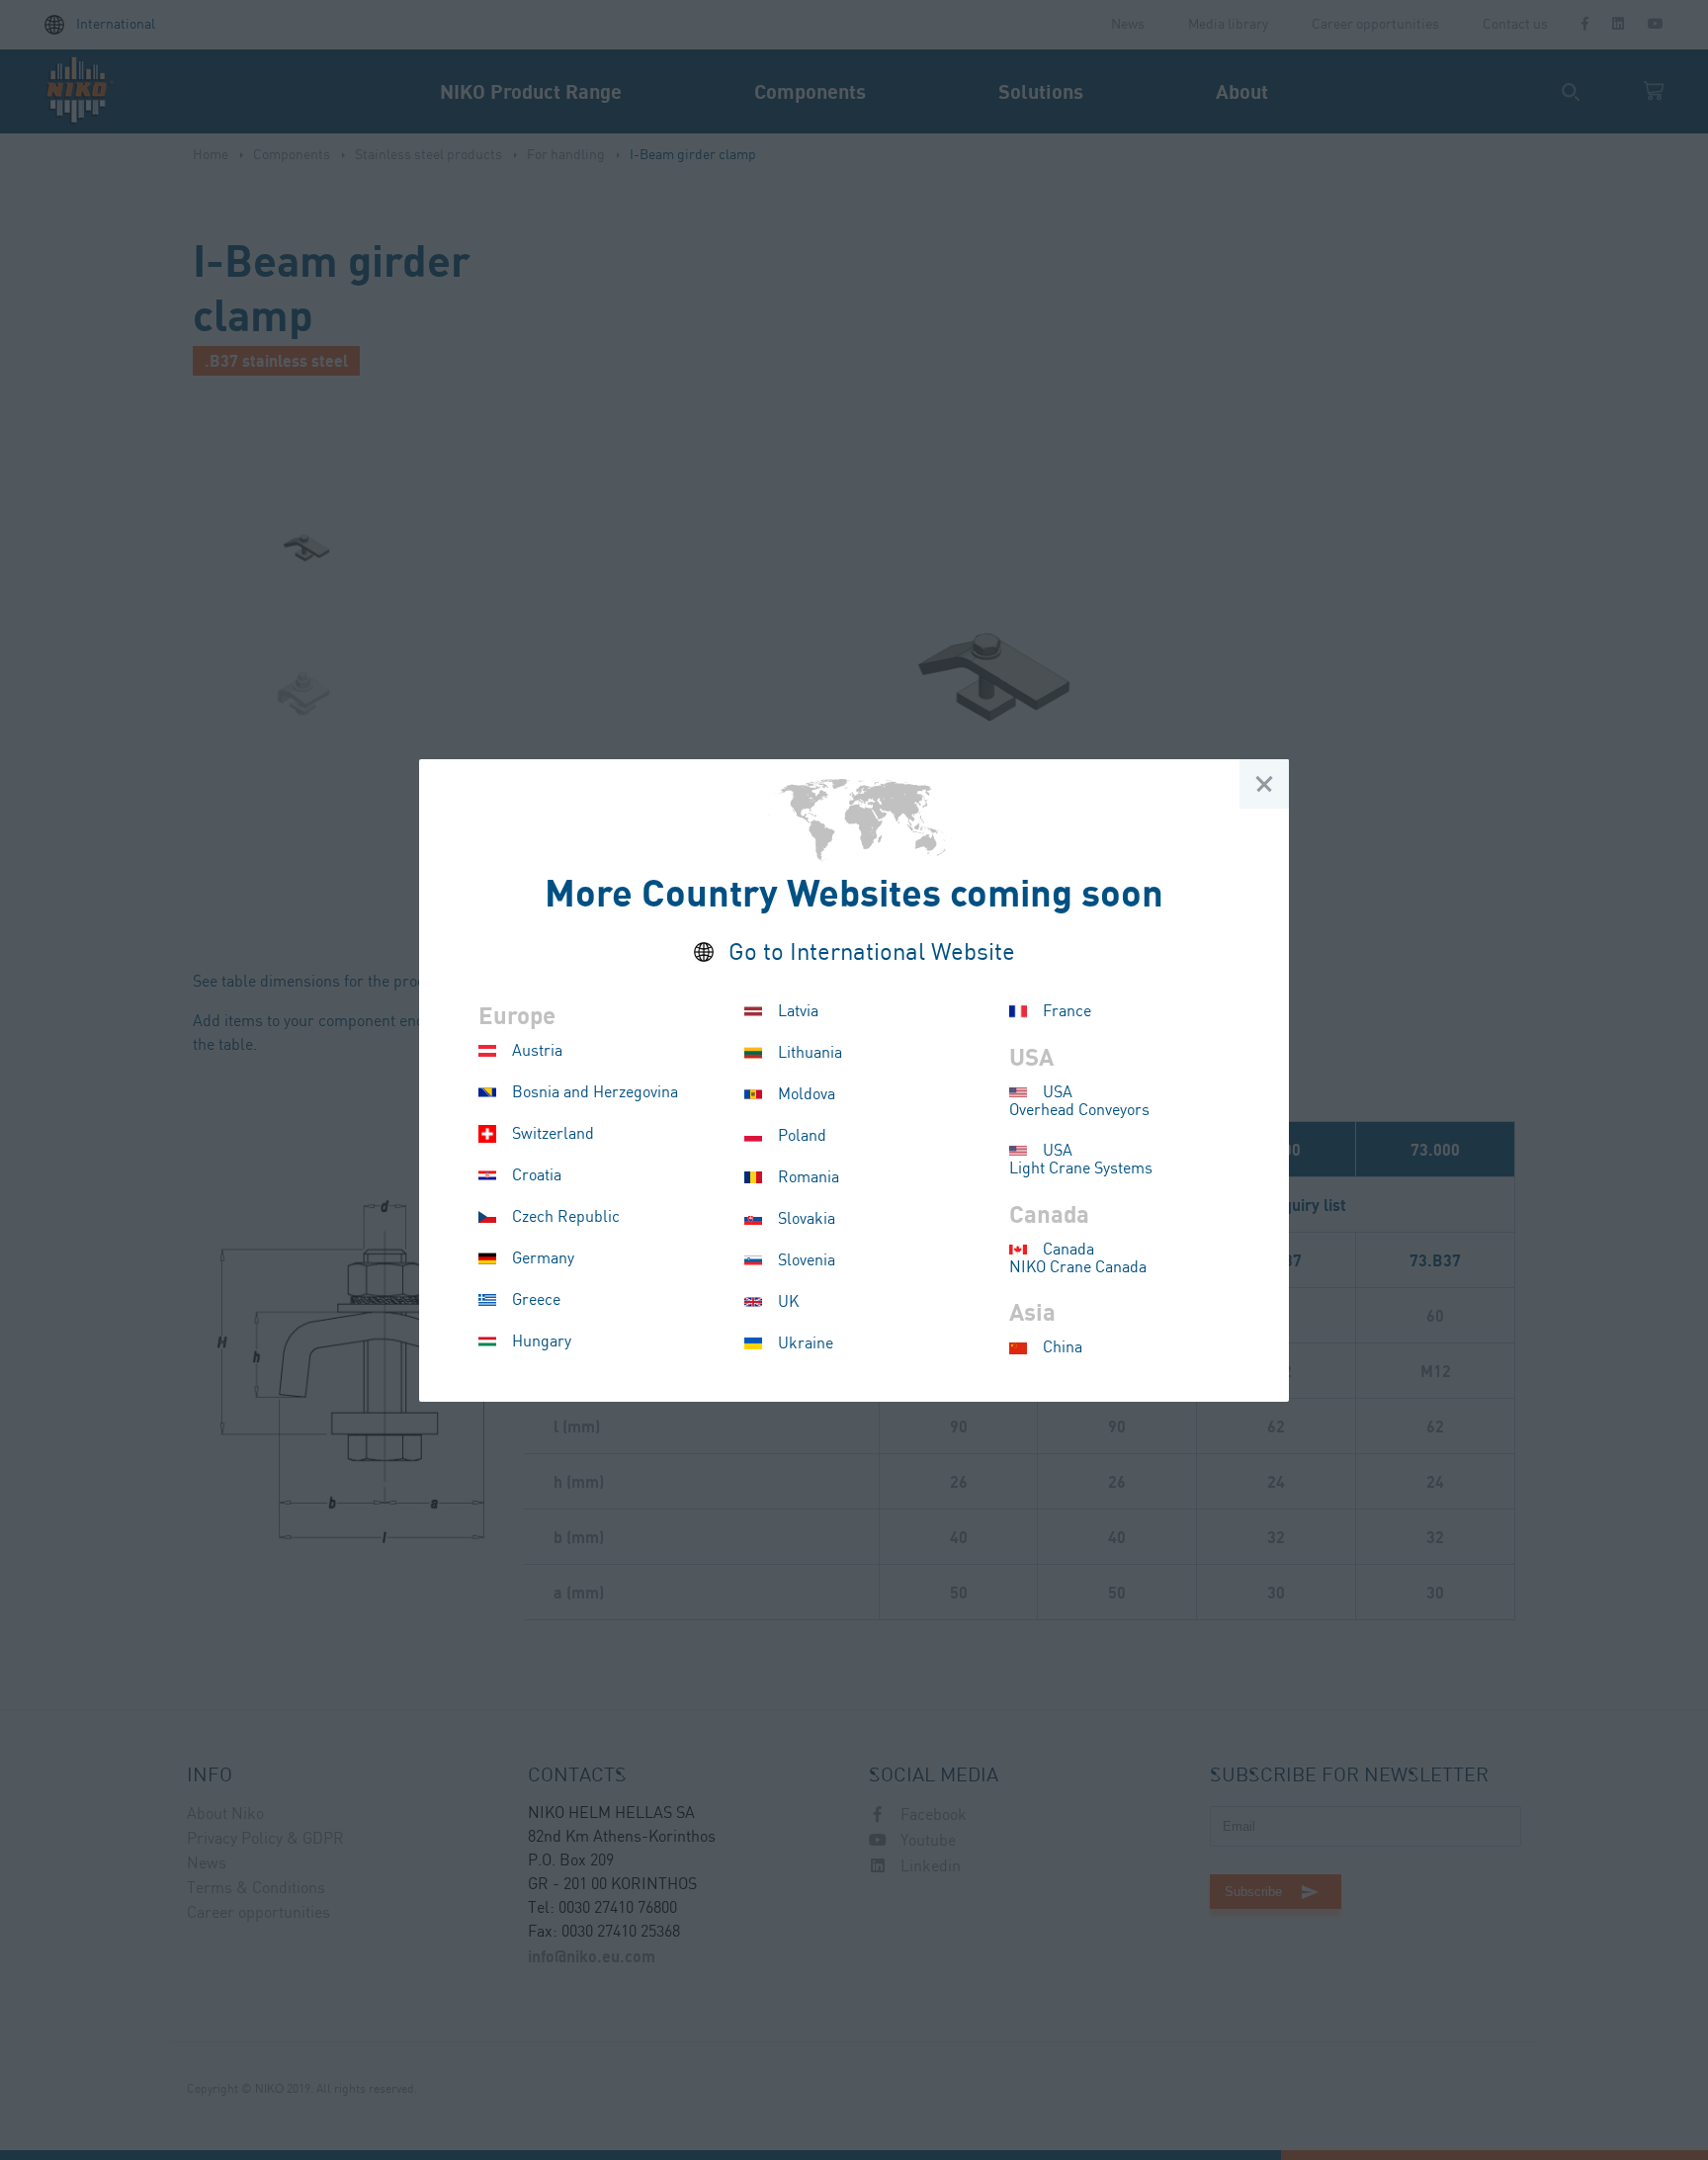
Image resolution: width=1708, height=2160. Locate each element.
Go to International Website (872, 953)
